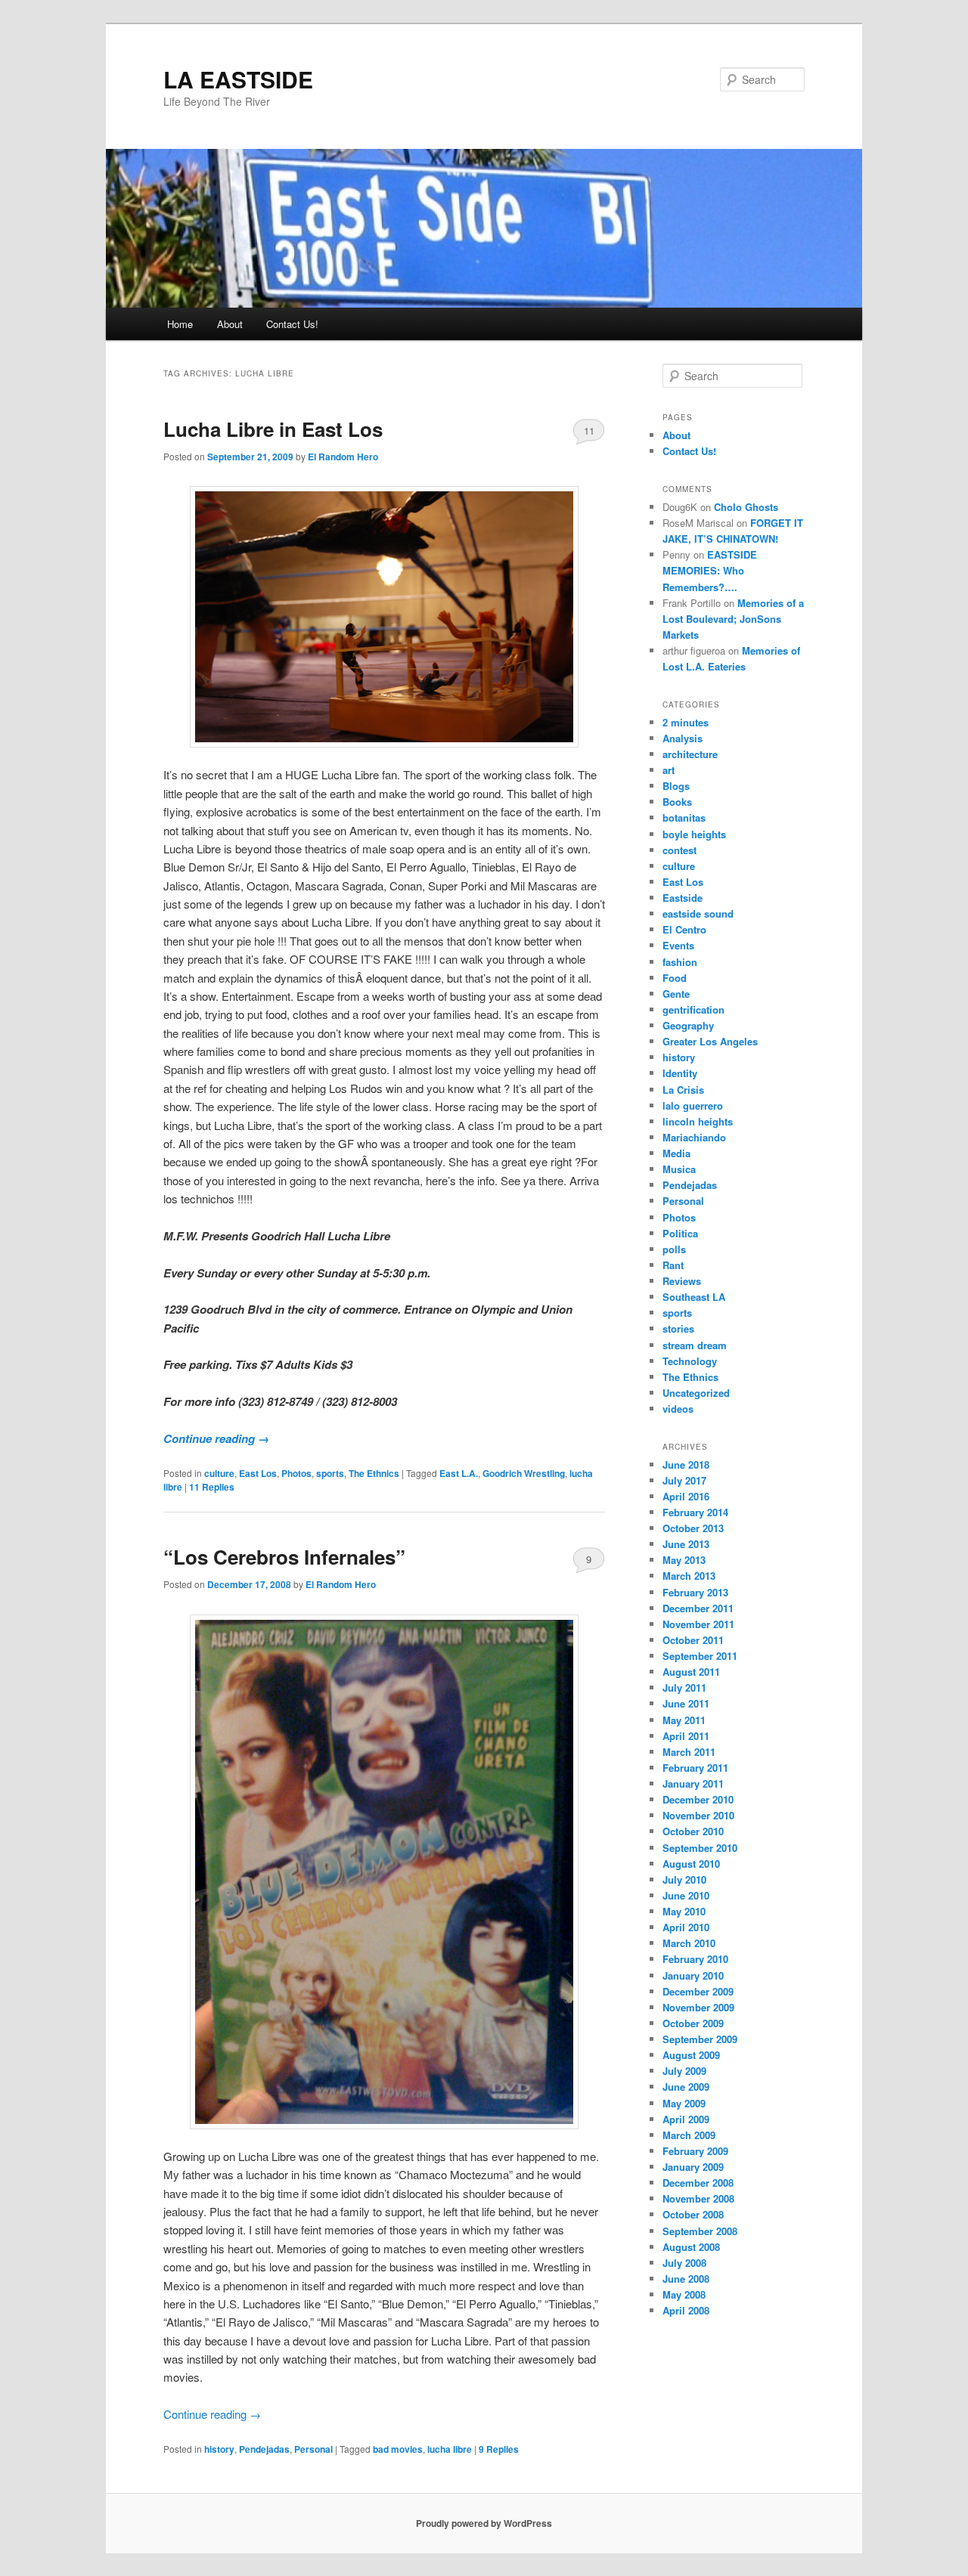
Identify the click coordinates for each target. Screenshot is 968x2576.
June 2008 (686, 2279)
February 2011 (695, 1768)
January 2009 (693, 2167)
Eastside (683, 898)
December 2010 (698, 1799)
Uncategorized (696, 1393)
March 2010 (689, 1943)
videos (678, 1409)
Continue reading (216, 1438)
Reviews (682, 1281)
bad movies (398, 2449)
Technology (690, 1361)
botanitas (684, 817)
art (669, 770)
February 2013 (695, 1592)
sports (330, 1473)
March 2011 (689, 1752)
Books (677, 802)
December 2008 (698, 2183)
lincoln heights (698, 1121)
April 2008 (686, 2310)
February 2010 (695, 1959)
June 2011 (686, 1703)
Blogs (676, 786)
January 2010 (693, 1975)
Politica (680, 1233)
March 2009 (689, 2135)
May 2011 (684, 1720)
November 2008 (698, 2198)
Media (676, 1153)
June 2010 (686, 1895)
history (219, 2449)
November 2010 (698, 1815)
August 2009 (691, 2055)
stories (678, 1328)
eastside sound (698, 913)
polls (674, 1249)
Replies (212, 1487)
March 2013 (689, 1576)
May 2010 (684, 1911)
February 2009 (695, 2151)
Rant (673, 1265)
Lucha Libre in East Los (273, 429)
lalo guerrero (693, 1105)
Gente (676, 994)
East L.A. (459, 1473)
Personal (313, 2449)
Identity (680, 1073)
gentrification (693, 1009)
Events (678, 945)
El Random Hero (343, 457)
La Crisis (683, 1090)
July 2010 (684, 1879)
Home (180, 324)
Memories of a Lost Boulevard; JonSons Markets (733, 619)
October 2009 (693, 2023)
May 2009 (684, 2103)
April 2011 (686, 1736)
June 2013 (686, 1544)
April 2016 (686, 1496)
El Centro (684, 929)
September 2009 (700, 2039)
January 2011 (693, 1783)
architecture (690, 754)
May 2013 (684, 1560)
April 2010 (686, 1927)
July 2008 (684, 2263)
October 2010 (693, 1831)
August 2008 (691, 2247)
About (230, 324)
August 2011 (691, 1672)
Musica (679, 1169)
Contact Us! (292, 324)
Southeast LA (694, 1297)
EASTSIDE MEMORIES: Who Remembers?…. (710, 570)
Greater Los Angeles (710, 1041)
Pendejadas (264, 2449)
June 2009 (686, 2087)
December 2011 (698, 1608)
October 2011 (693, 1640)
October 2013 (693, 1528)
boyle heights (694, 834)
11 (589, 430)
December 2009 (698, 1991)
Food (675, 978)
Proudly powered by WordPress (484, 2523)
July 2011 (684, 1687)
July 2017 (684, 1480)
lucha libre (450, 2449)
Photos (296, 1473)
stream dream (695, 1345)
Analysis (683, 738)
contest (679, 850)
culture (219, 1473)
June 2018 (686, 1464)
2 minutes (686, 722)
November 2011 (698, 1624)
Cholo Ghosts (746, 507)
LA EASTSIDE (238, 79)
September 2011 (700, 1656)
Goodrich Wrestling (524, 1473)
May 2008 (684, 2294)
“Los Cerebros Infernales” (284, 1557)
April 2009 (686, 2119)
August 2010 (691, 1864)
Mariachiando (694, 1137)
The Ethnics (374, 1473)
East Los (258, 1473)
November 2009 (698, 2007)
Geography (688, 1025)
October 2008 (693, 2214)
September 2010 (700, 1848)
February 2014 (695, 1512)
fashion (680, 962)
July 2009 (684, 2071)
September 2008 (700, 2231)
